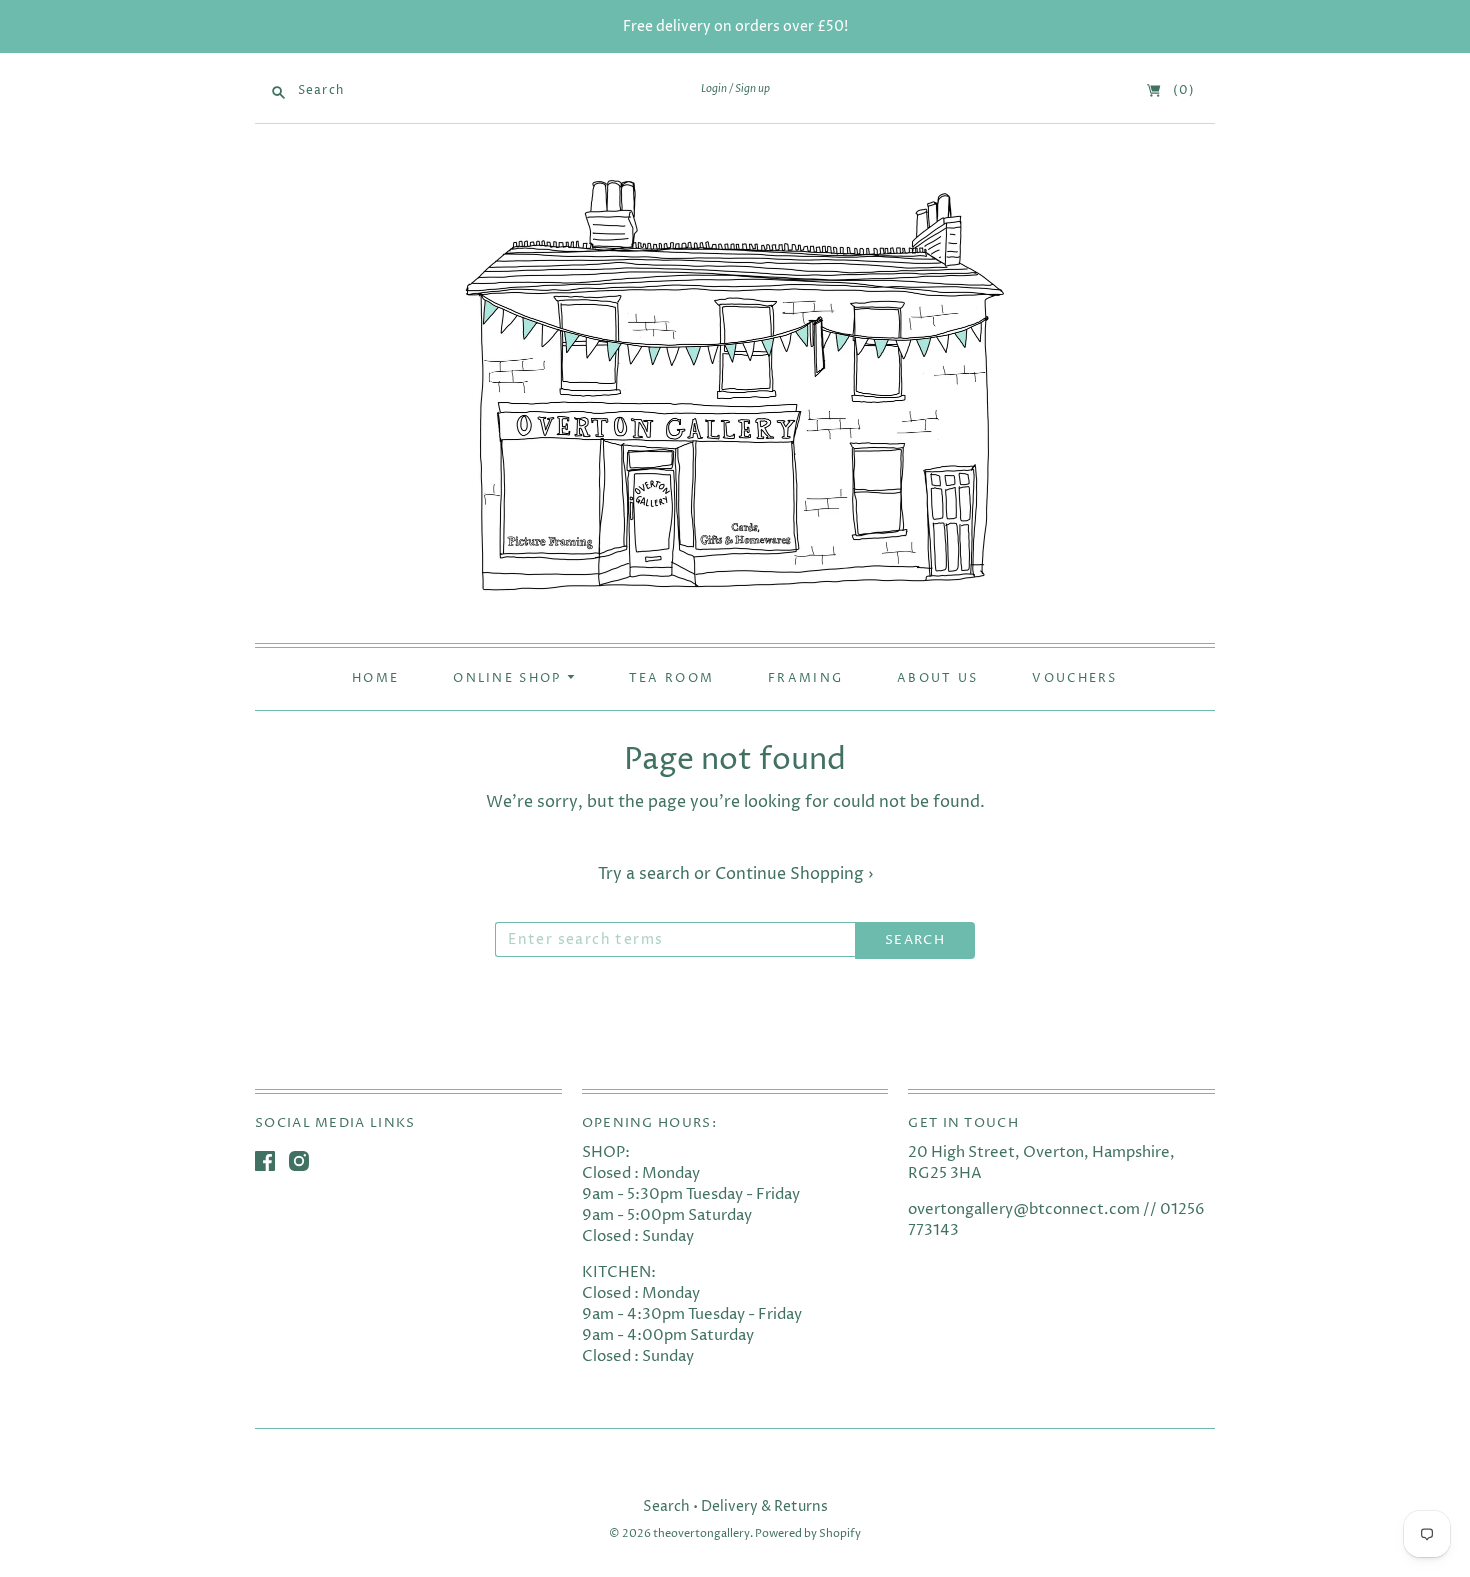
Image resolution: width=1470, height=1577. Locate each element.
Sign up (752, 89)
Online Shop (510, 679)
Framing (805, 679)
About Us (937, 679)
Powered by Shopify (808, 1533)
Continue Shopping (794, 874)
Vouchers (1074, 679)
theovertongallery (701, 1533)
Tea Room (671, 679)
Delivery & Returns (764, 1506)
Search (666, 1506)
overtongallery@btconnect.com (1024, 1209)
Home (375, 679)
